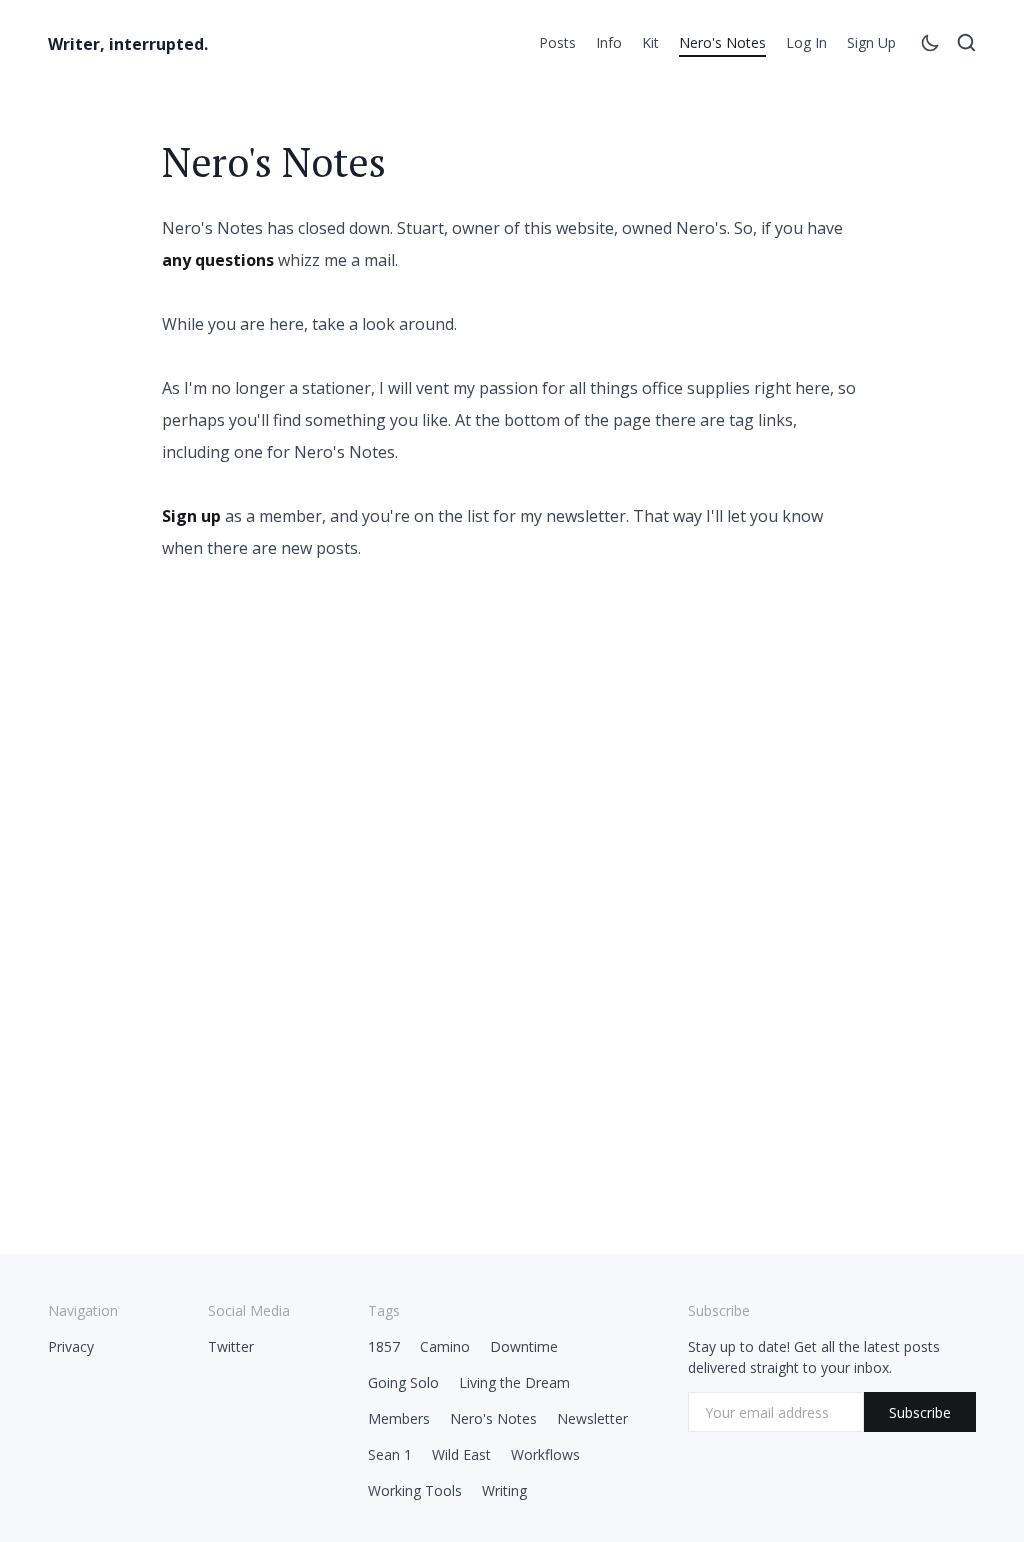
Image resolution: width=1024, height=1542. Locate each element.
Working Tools (415, 1490)
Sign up (871, 42)
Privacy (71, 1346)
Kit (650, 42)
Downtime (524, 1346)
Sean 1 (390, 1454)
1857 (384, 1346)
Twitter (231, 1346)
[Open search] (966, 46)
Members (399, 1418)
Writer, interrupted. (128, 44)
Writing (504, 1490)
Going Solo (403, 1382)
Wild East (461, 1454)
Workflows (545, 1454)
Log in (806, 42)
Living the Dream (514, 1382)
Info (609, 42)
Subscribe (920, 1412)
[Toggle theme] (930, 46)
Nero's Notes (722, 42)
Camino (445, 1346)
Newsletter (592, 1418)
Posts (557, 42)
